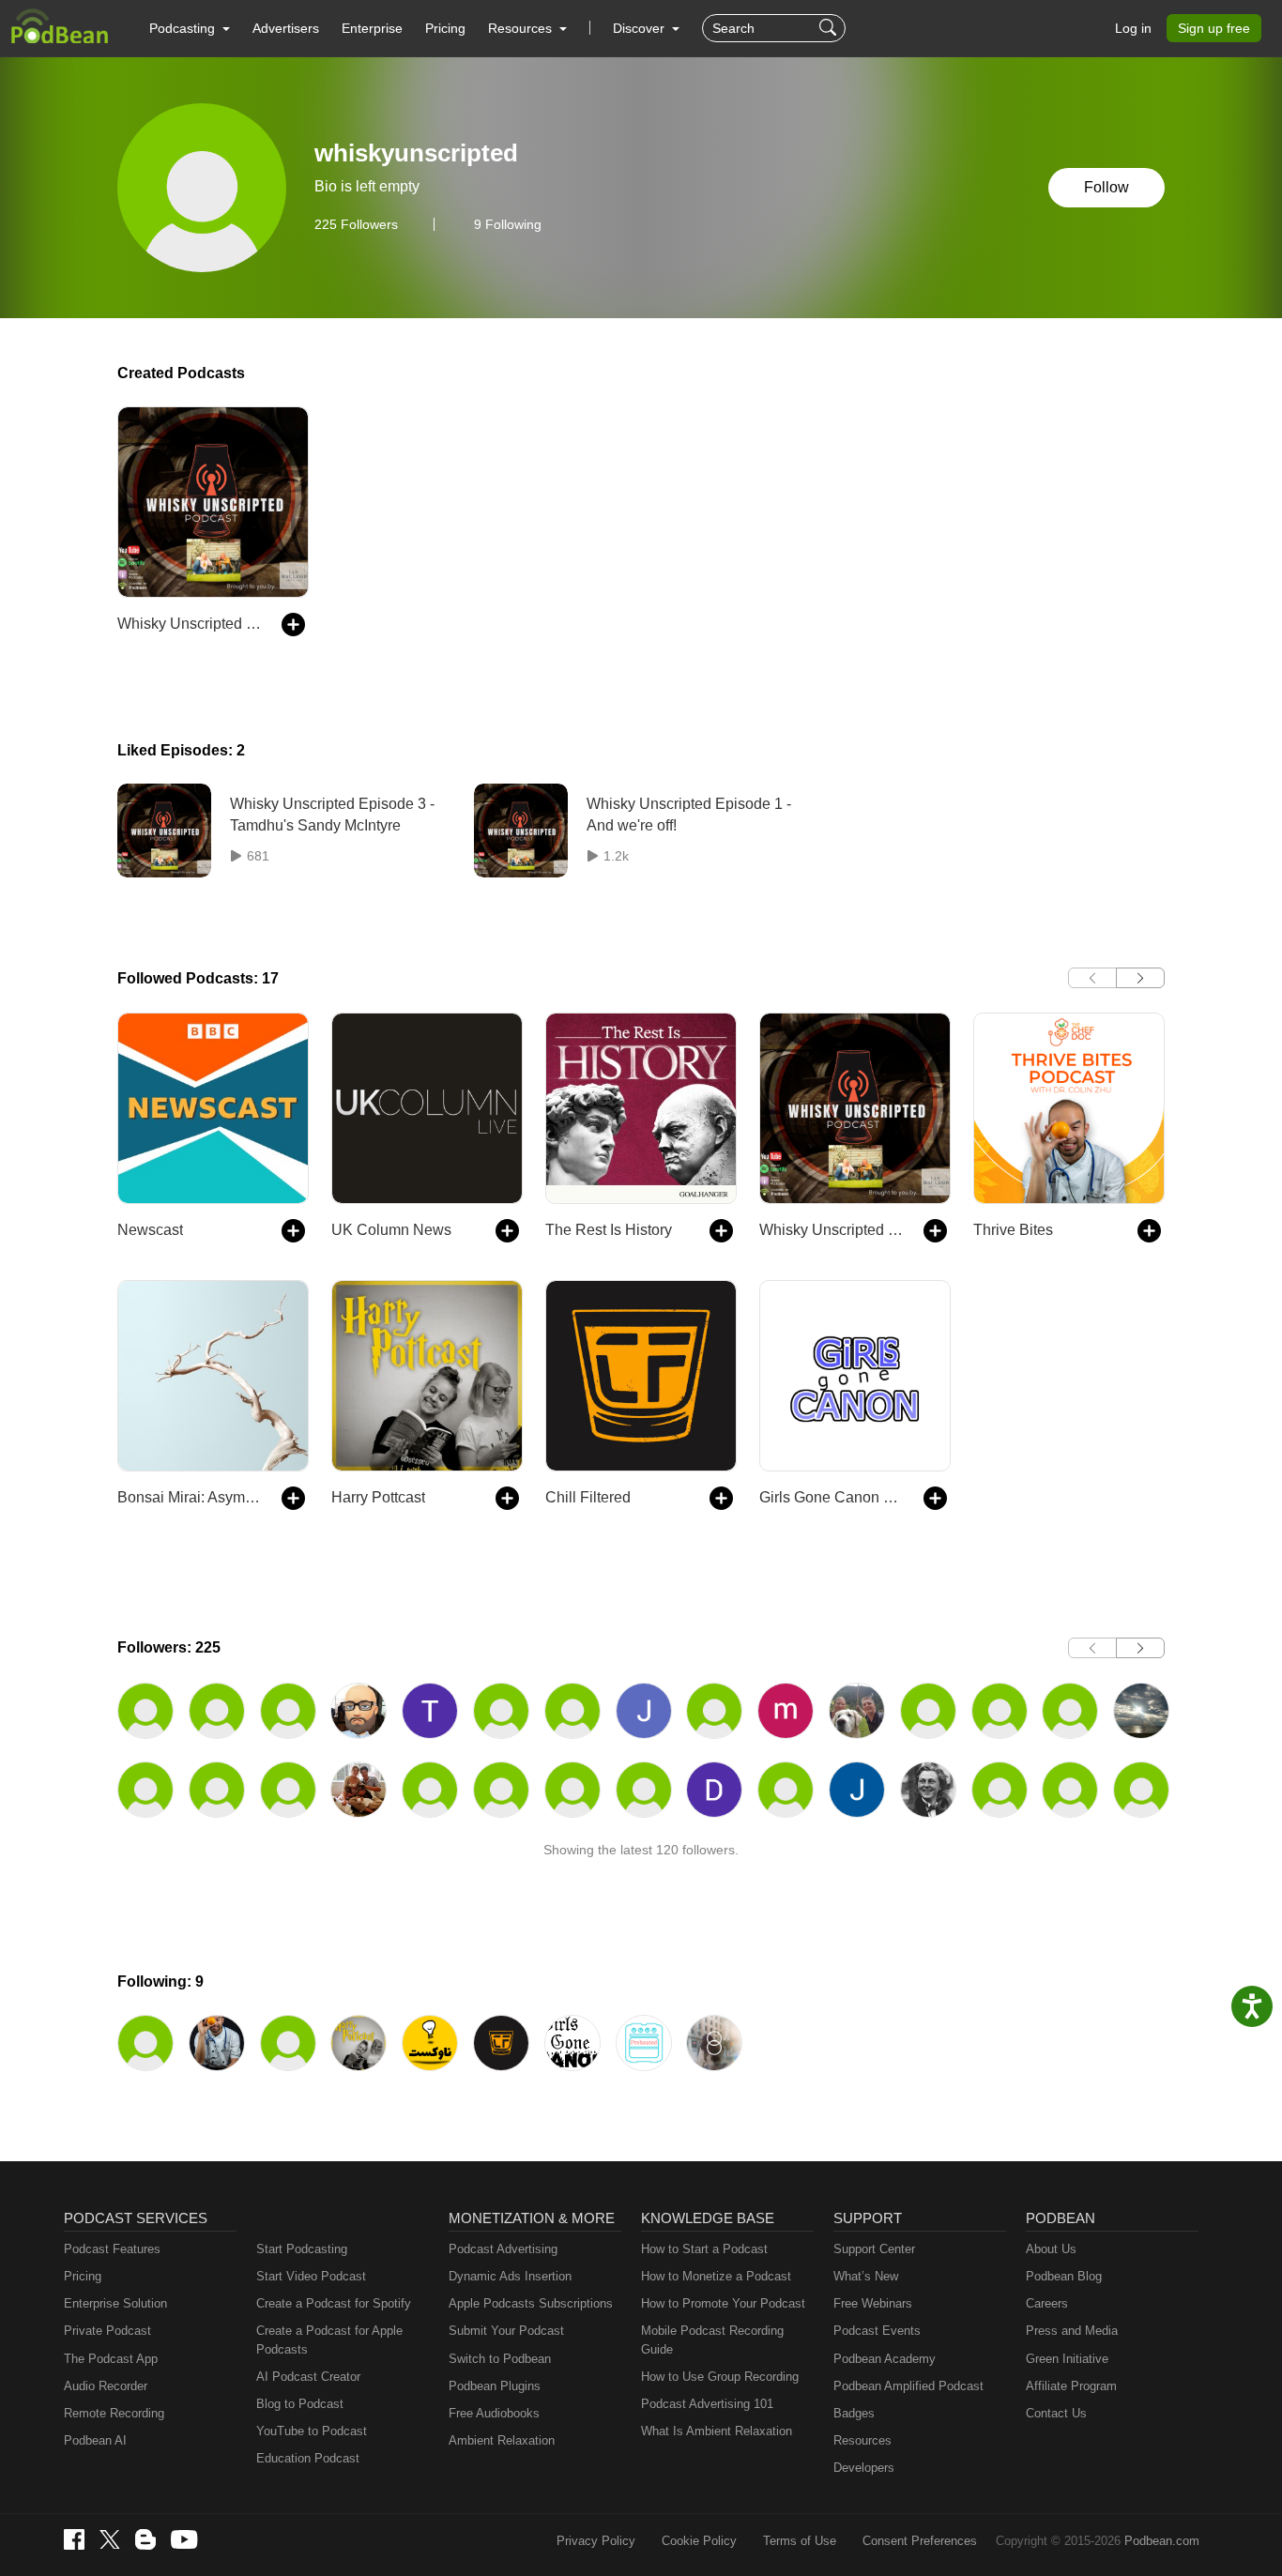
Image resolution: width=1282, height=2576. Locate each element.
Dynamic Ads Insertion (510, 2276)
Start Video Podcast (311, 2276)
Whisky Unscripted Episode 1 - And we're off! (689, 814)
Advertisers (286, 28)
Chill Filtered (588, 1497)
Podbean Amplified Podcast (908, 2386)
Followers (356, 224)
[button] (190, 28)
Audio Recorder (106, 2386)
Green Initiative (1067, 2359)
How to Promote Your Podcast (723, 2303)
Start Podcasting (302, 2249)
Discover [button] (641, 28)
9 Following (508, 224)
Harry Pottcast (378, 1497)
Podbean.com (1162, 2541)
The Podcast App (111, 2359)
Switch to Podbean (500, 2359)
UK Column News (391, 1230)
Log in (1133, 28)
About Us (1051, 2249)
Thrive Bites (1013, 1230)
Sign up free (1214, 28)
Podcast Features (112, 2249)
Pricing (445, 28)
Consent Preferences (920, 2541)
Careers (1047, 2303)
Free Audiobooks (494, 2413)
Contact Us (1056, 2413)
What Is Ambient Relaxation (717, 2431)
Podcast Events (877, 2331)
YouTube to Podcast (312, 2431)
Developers (864, 2468)
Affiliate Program (1071, 2386)
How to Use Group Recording (720, 2377)
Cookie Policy (699, 2541)
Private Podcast (107, 2331)
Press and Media (1072, 2331)
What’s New (866, 2276)
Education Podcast (308, 2458)
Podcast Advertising (503, 2249)
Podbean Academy (885, 2359)
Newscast (150, 1230)
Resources (862, 2440)
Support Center (874, 2249)
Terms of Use (800, 2541)
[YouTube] (184, 2539)
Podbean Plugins (495, 2386)
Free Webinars (873, 2303)
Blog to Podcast (300, 2404)
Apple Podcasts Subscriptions (531, 2303)
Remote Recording (114, 2413)
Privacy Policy (596, 2541)
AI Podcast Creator (308, 2377)
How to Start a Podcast (704, 2249)
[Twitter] (110, 2540)
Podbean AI (95, 2440)
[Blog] (145, 2539)
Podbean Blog (1064, 2276)
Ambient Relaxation (502, 2440)
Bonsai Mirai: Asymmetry (190, 1497)
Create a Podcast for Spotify (334, 2303)
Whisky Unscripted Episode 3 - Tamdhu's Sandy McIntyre (332, 814)
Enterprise (372, 28)
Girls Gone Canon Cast (832, 1497)
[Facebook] (74, 2539)
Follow (1106, 187)
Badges (854, 2413)
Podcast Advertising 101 (707, 2404)
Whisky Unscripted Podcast (190, 624)
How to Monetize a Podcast (716, 2276)
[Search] (830, 28)
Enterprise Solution (115, 2303)
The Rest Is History (609, 1230)
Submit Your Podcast (506, 2331)
